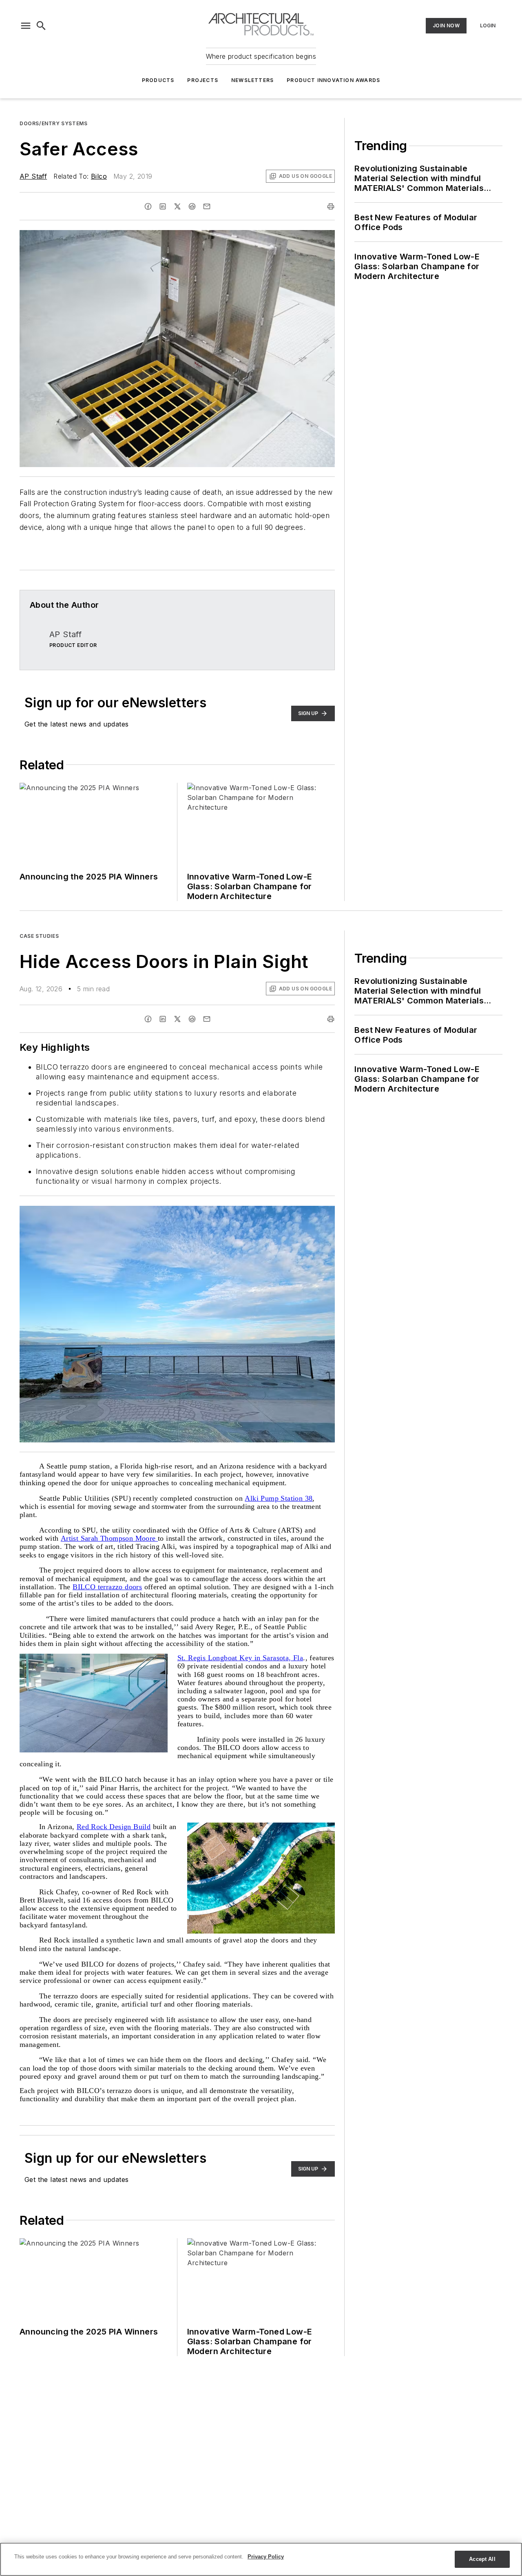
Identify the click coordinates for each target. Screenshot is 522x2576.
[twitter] (177, 206)
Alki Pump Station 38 (279, 1498)
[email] (207, 206)
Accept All (482, 2559)
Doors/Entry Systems (53, 123)
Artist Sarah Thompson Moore (109, 1538)
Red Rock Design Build (114, 1827)
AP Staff (33, 176)
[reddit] (192, 206)
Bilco (99, 176)
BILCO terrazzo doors (107, 1587)
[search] (41, 26)
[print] (331, 206)
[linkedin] (163, 206)
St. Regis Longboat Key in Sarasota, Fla (240, 1658)
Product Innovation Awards (333, 80)
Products (158, 80)
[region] (261, 2559)
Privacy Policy (266, 2557)
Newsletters (252, 80)
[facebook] (148, 206)
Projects (203, 80)
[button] (26, 26)
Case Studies (39, 936)
